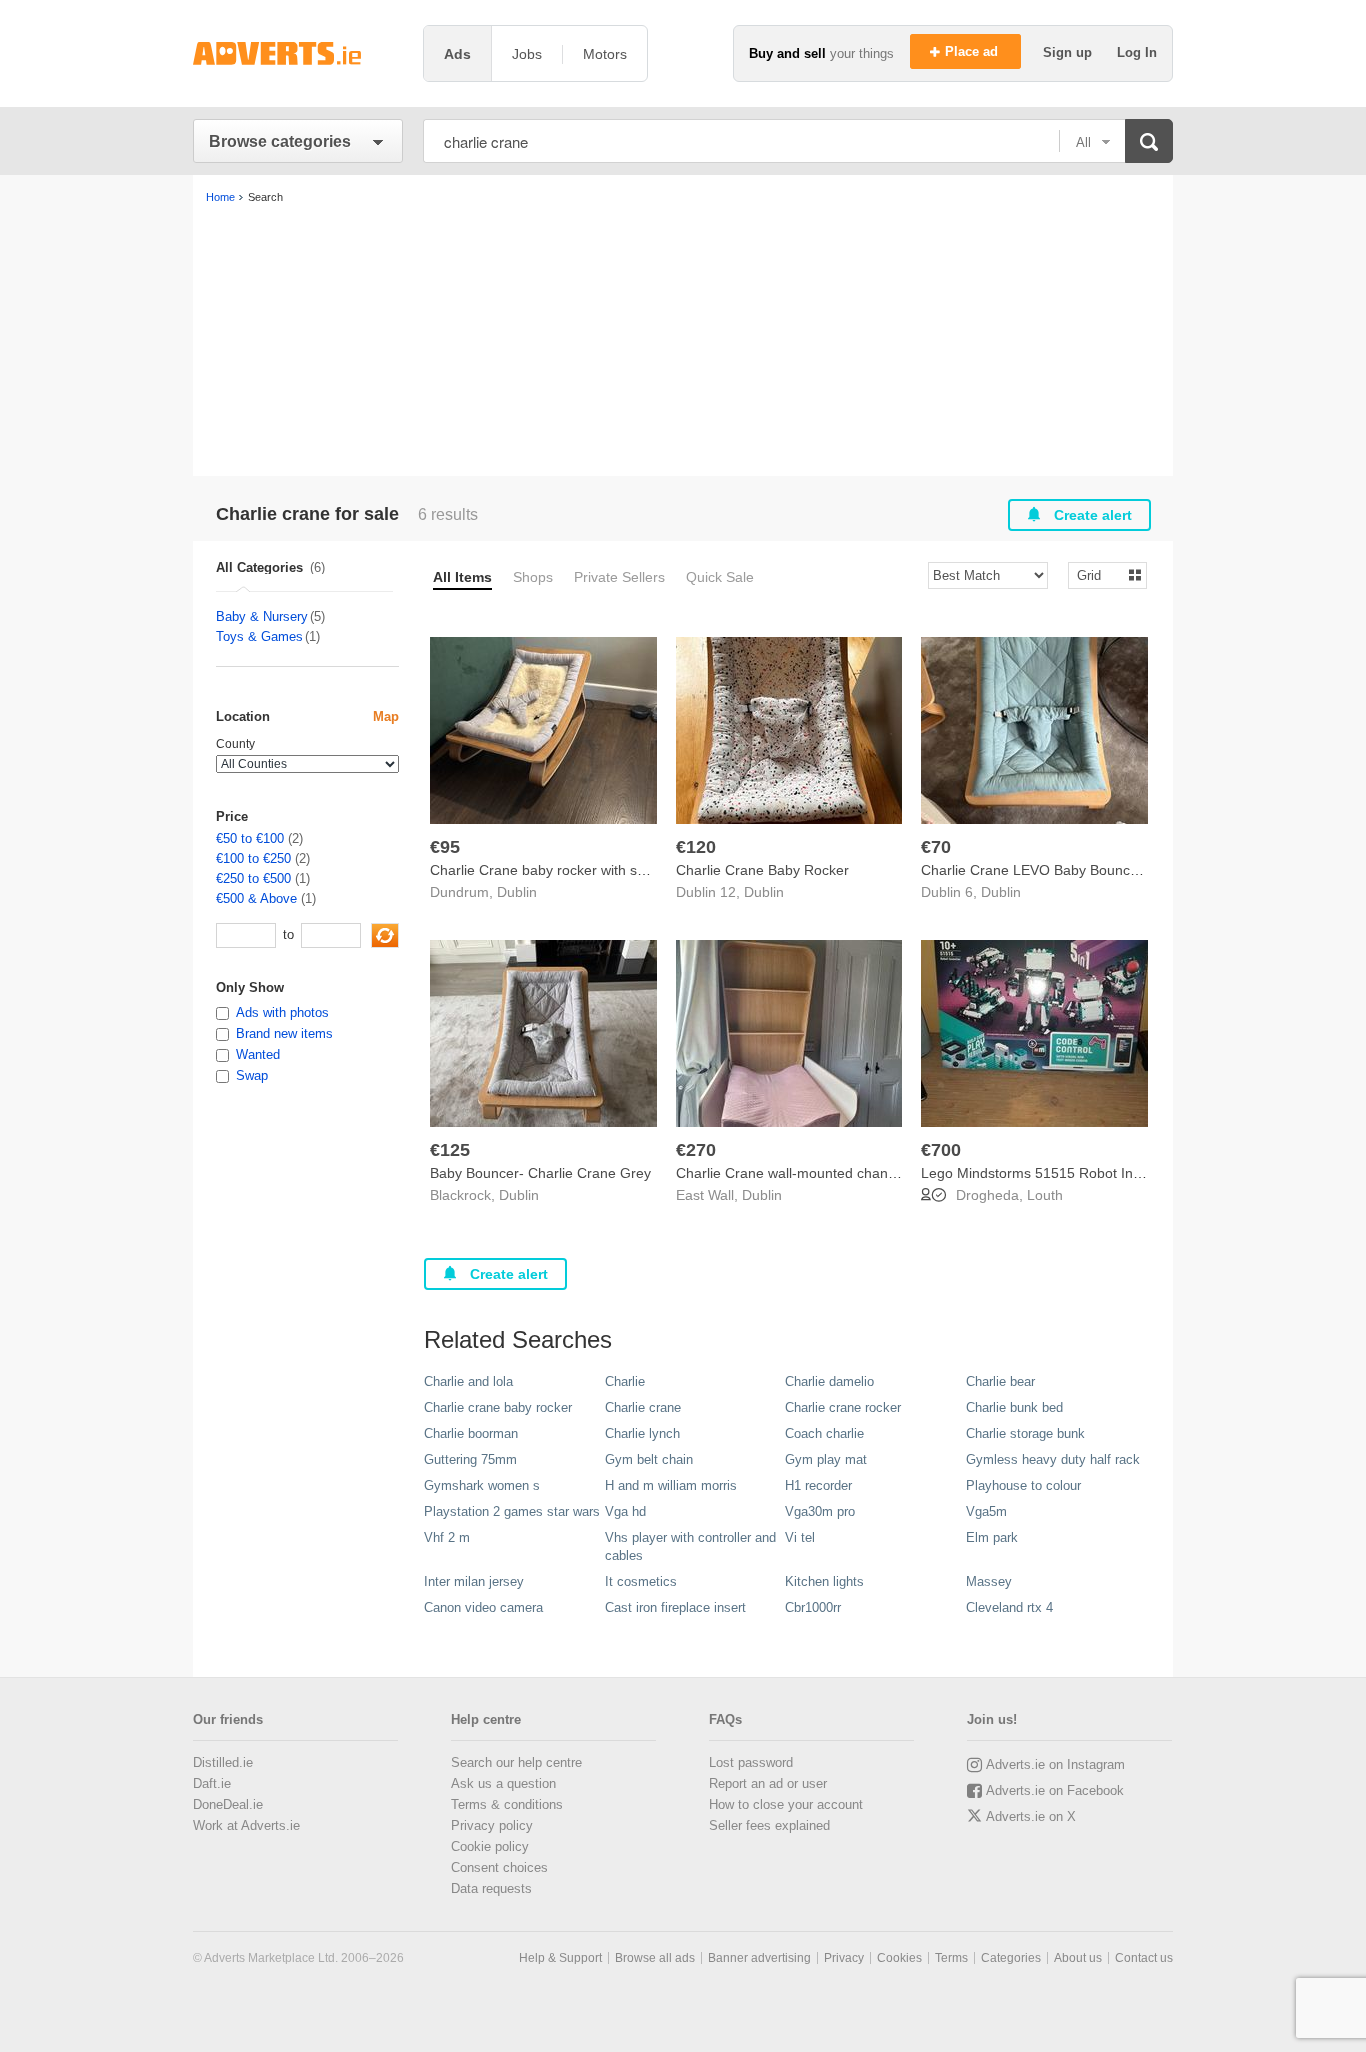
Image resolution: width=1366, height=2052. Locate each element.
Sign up (1069, 52)
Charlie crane (643, 1407)
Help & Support (560, 1958)
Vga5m (986, 1511)
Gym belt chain (649, 1459)
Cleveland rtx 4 (1009, 1607)
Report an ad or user (768, 1783)
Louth (1045, 1195)
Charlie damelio (829, 1381)
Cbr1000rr (813, 1607)
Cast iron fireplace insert (675, 1607)
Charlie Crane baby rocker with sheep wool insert (585, 870)
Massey (989, 1581)
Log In (1137, 52)
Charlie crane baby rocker (498, 1407)
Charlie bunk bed (1014, 1407)
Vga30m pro (820, 1511)
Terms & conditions (507, 1804)
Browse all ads (655, 1958)
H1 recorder (818, 1485)
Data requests (491, 1888)
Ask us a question (503, 1783)
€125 (450, 1150)
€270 (696, 1150)
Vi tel (800, 1537)
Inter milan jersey (474, 1581)
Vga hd (625, 1511)
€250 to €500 (253, 878)
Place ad (973, 51)
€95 (445, 847)
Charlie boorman (471, 1433)
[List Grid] (1099, 574)
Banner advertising (759, 1958)
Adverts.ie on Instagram (1055, 1764)
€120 (696, 847)
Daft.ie (212, 1783)
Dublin (517, 892)
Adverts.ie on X (1031, 1816)
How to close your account (786, 1804)
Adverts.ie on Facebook (1055, 1790)
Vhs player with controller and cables (690, 1546)
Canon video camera (483, 1607)
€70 (936, 847)
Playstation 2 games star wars (512, 1511)
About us (1078, 1958)
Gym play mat (826, 1459)
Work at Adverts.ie (246, 1825)
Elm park (992, 1537)
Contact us (1144, 1958)
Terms (951, 1958)
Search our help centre (516, 1762)
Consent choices (499, 1867)
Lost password (751, 1762)
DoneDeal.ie (228, 1804)
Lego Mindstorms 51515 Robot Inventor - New (1067, 1173)
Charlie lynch (642, 1433)
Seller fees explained (769, 1825)
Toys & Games (259, 636)
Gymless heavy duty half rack (1053, 1459)
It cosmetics (641, 1581)
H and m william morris (671, 1485)
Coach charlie (824, 1433)
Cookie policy (490, 1846)
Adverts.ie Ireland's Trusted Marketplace (298, 53)
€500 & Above (256, 898)
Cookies (899, 1958)
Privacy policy (492, 1825)
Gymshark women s (482, 1485)
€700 (941, 1150)
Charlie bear (1000, 1381)
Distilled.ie (223, 1762)
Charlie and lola (468, 1381)
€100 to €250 (253, 858)
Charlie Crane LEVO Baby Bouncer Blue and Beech (1084, 870)
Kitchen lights (824, 1581)
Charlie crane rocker (843, 1407)
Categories (1011, 1958)
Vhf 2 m (447, 1537)
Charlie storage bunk (1025, 1433)
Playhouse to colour (1023, 1485)
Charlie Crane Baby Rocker (762, 870)
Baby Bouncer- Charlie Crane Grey (540, 1173)
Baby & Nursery (262, 616)
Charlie (625, 1381)
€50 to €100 (250, 838)
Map (386, 716)
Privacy (844, 1958)
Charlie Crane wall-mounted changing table (813, 1173)
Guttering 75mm (470, 1459)
